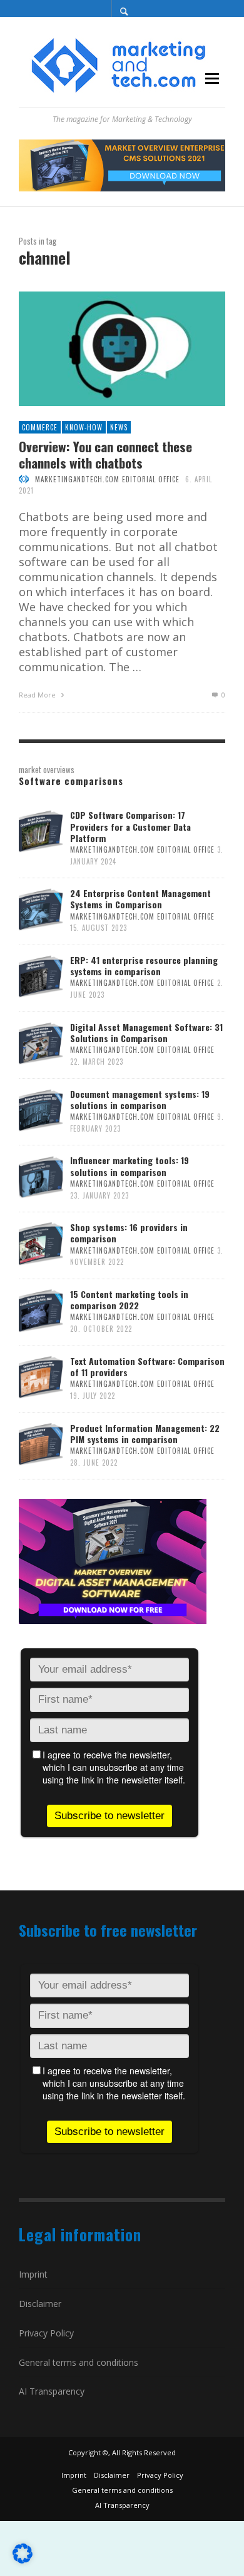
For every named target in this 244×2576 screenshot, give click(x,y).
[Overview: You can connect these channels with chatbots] (102, 349)
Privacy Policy (46, 2333)
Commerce (40, 427)
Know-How (84, 427)
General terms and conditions (79, 2362)
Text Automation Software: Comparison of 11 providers (147, 1367)
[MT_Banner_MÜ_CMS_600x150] (122, 164)
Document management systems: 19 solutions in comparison (140, 1099)
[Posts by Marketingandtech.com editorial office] (24, 479)
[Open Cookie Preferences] (23, 2559)
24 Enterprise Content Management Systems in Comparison (140, 899)
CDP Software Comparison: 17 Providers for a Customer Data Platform (130, 826)
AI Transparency (52, 2391)
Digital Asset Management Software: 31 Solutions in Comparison (146, 1032)
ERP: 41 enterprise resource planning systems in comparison (144, 966)
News (119, 427)
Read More (38, 695)
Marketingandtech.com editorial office (107, 479)
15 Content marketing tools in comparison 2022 (129, 1300)
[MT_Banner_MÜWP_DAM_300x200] (113, 1560)
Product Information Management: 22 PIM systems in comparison (145, 1433)
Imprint (33, 2274)
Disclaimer (40, 2304)
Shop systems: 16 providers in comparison (129, 1233)
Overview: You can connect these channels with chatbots (105, 454)
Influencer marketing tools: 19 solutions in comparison (130, 1166)
